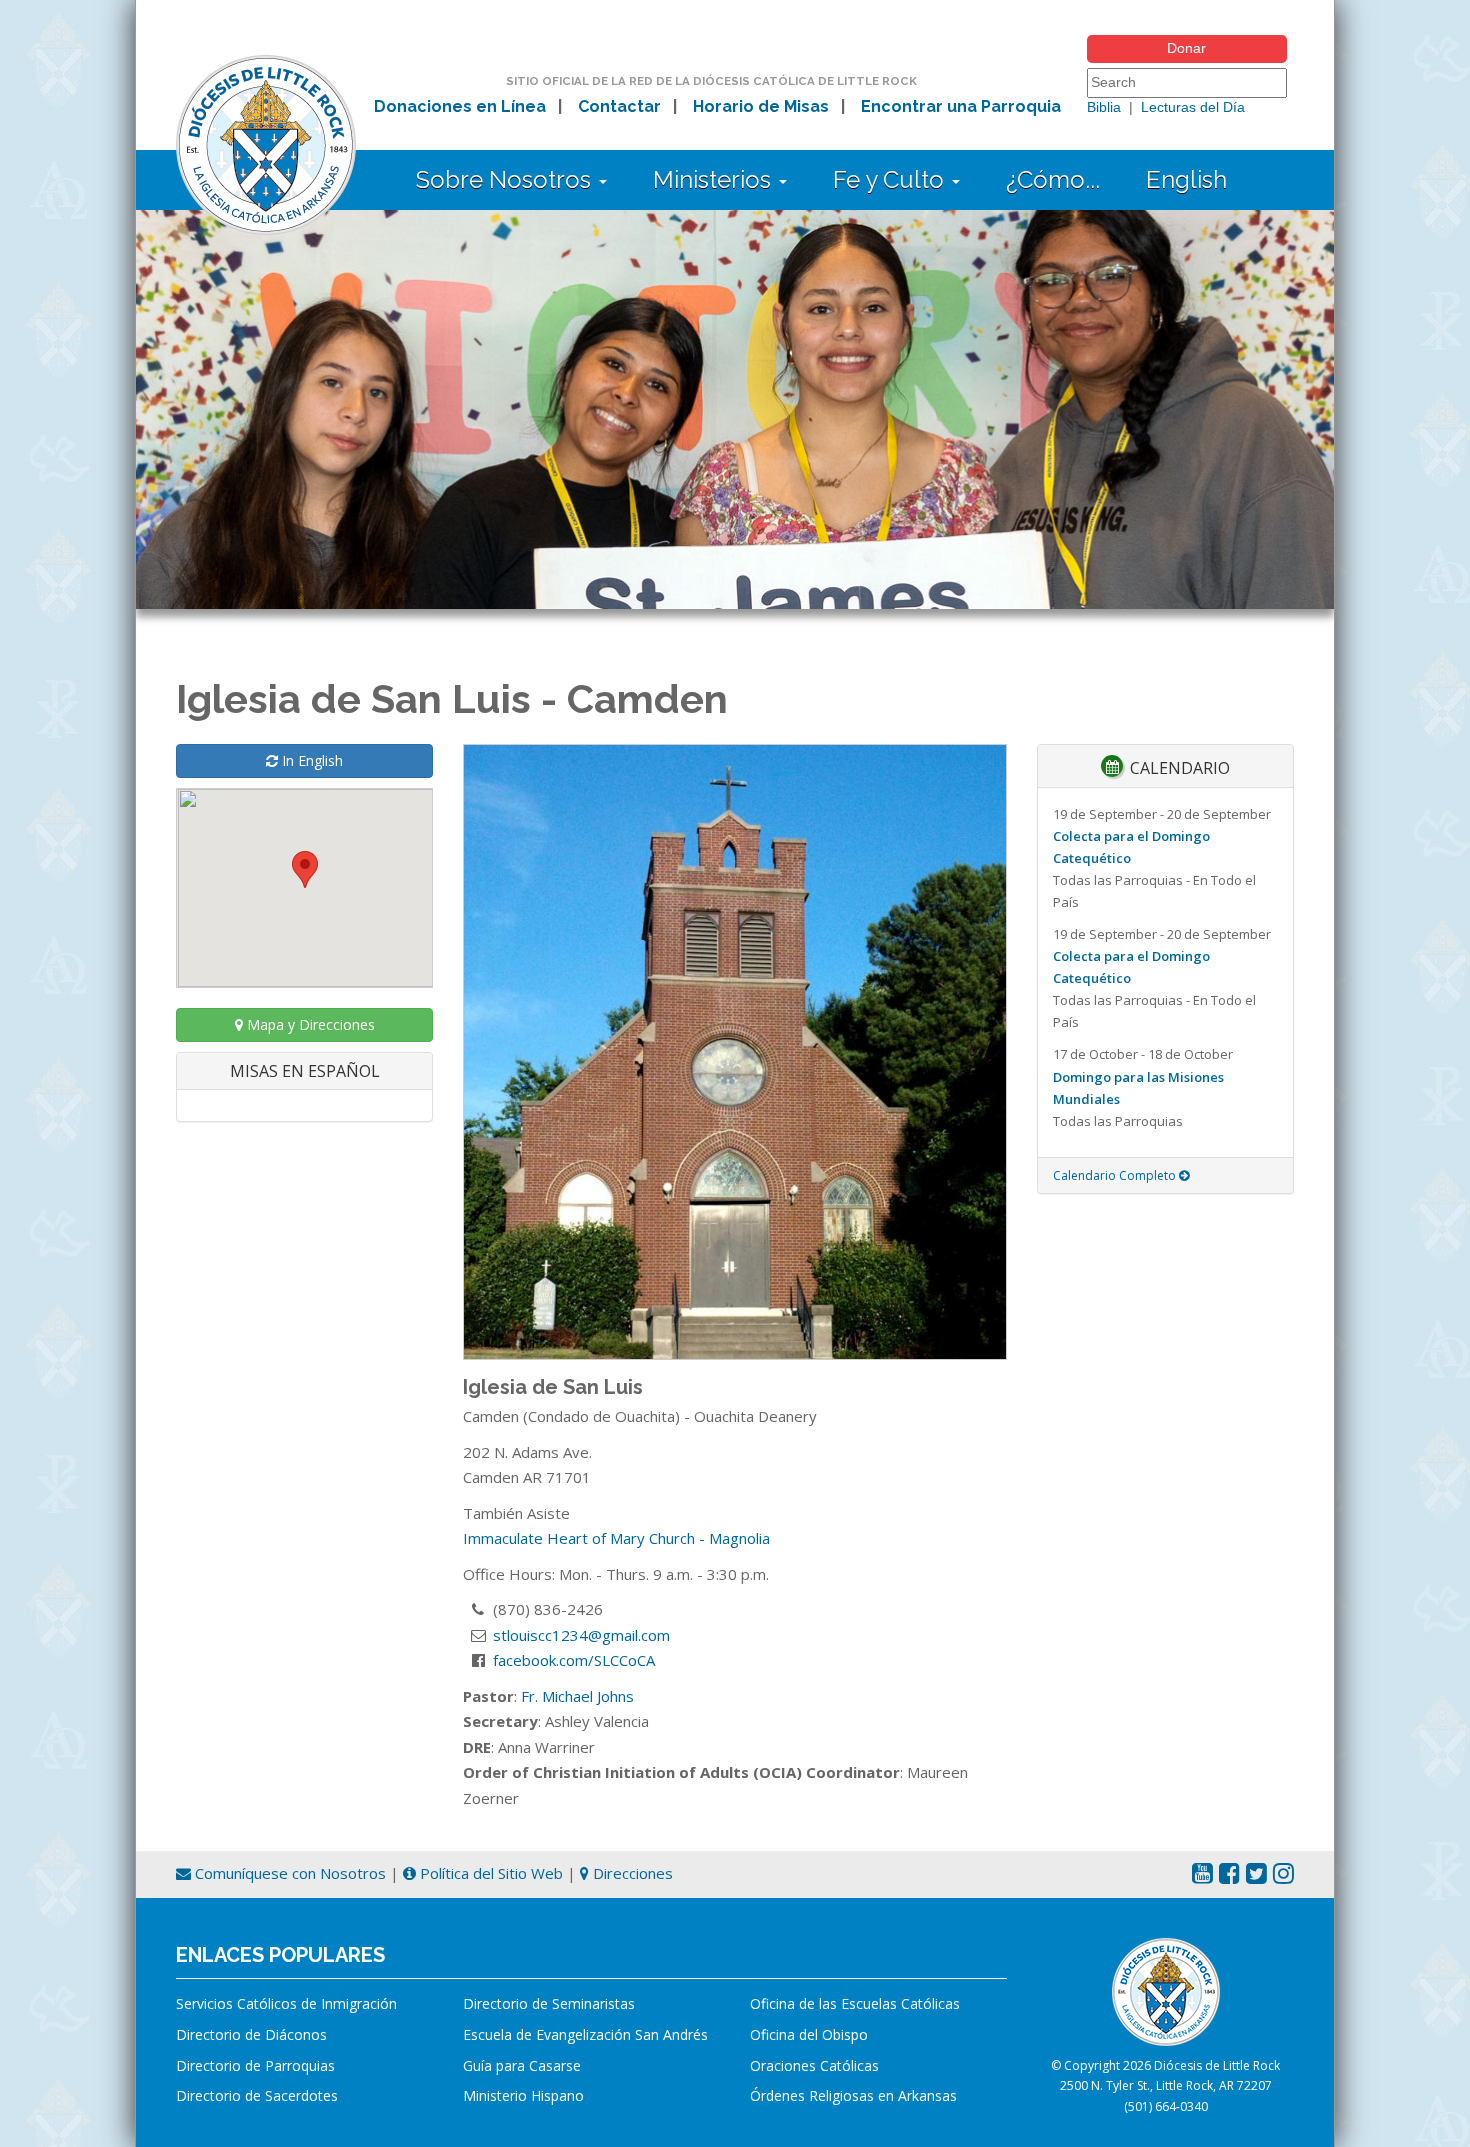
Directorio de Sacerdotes (257, 2095)
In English (310, 760)
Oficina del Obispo (809, 2034)
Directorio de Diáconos (251, 2034)
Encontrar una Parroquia (961, 106)
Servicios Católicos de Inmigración (286, 2003)
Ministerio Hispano (523, 2095)
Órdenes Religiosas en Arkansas (853, 2095)
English (1186, 179)
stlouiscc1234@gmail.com (581, 1635)
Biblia (1104, 107)
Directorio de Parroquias (255, 2065)
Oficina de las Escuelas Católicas (855, 2003)
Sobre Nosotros (506, 179)
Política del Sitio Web (489, 1873)
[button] (305, 869)
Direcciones (631, 1873)
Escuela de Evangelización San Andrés (585, 2034)
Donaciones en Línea (460, 106)
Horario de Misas (761, 106)
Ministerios (715, 179)
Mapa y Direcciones (309, 1024)
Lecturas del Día (1193, 107)
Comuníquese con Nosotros (288, 1873)
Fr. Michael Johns (577, 1696)
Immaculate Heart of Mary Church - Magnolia (616, 1538)
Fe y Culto (891, 179)
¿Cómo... (1053, 179)
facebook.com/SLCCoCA (574, 1660)
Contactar (619, 106)
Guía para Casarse (522, 2065)
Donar (1186, 48)
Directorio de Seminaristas (549, 2003)
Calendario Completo (1116, 1175)
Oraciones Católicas (814, 2065)
